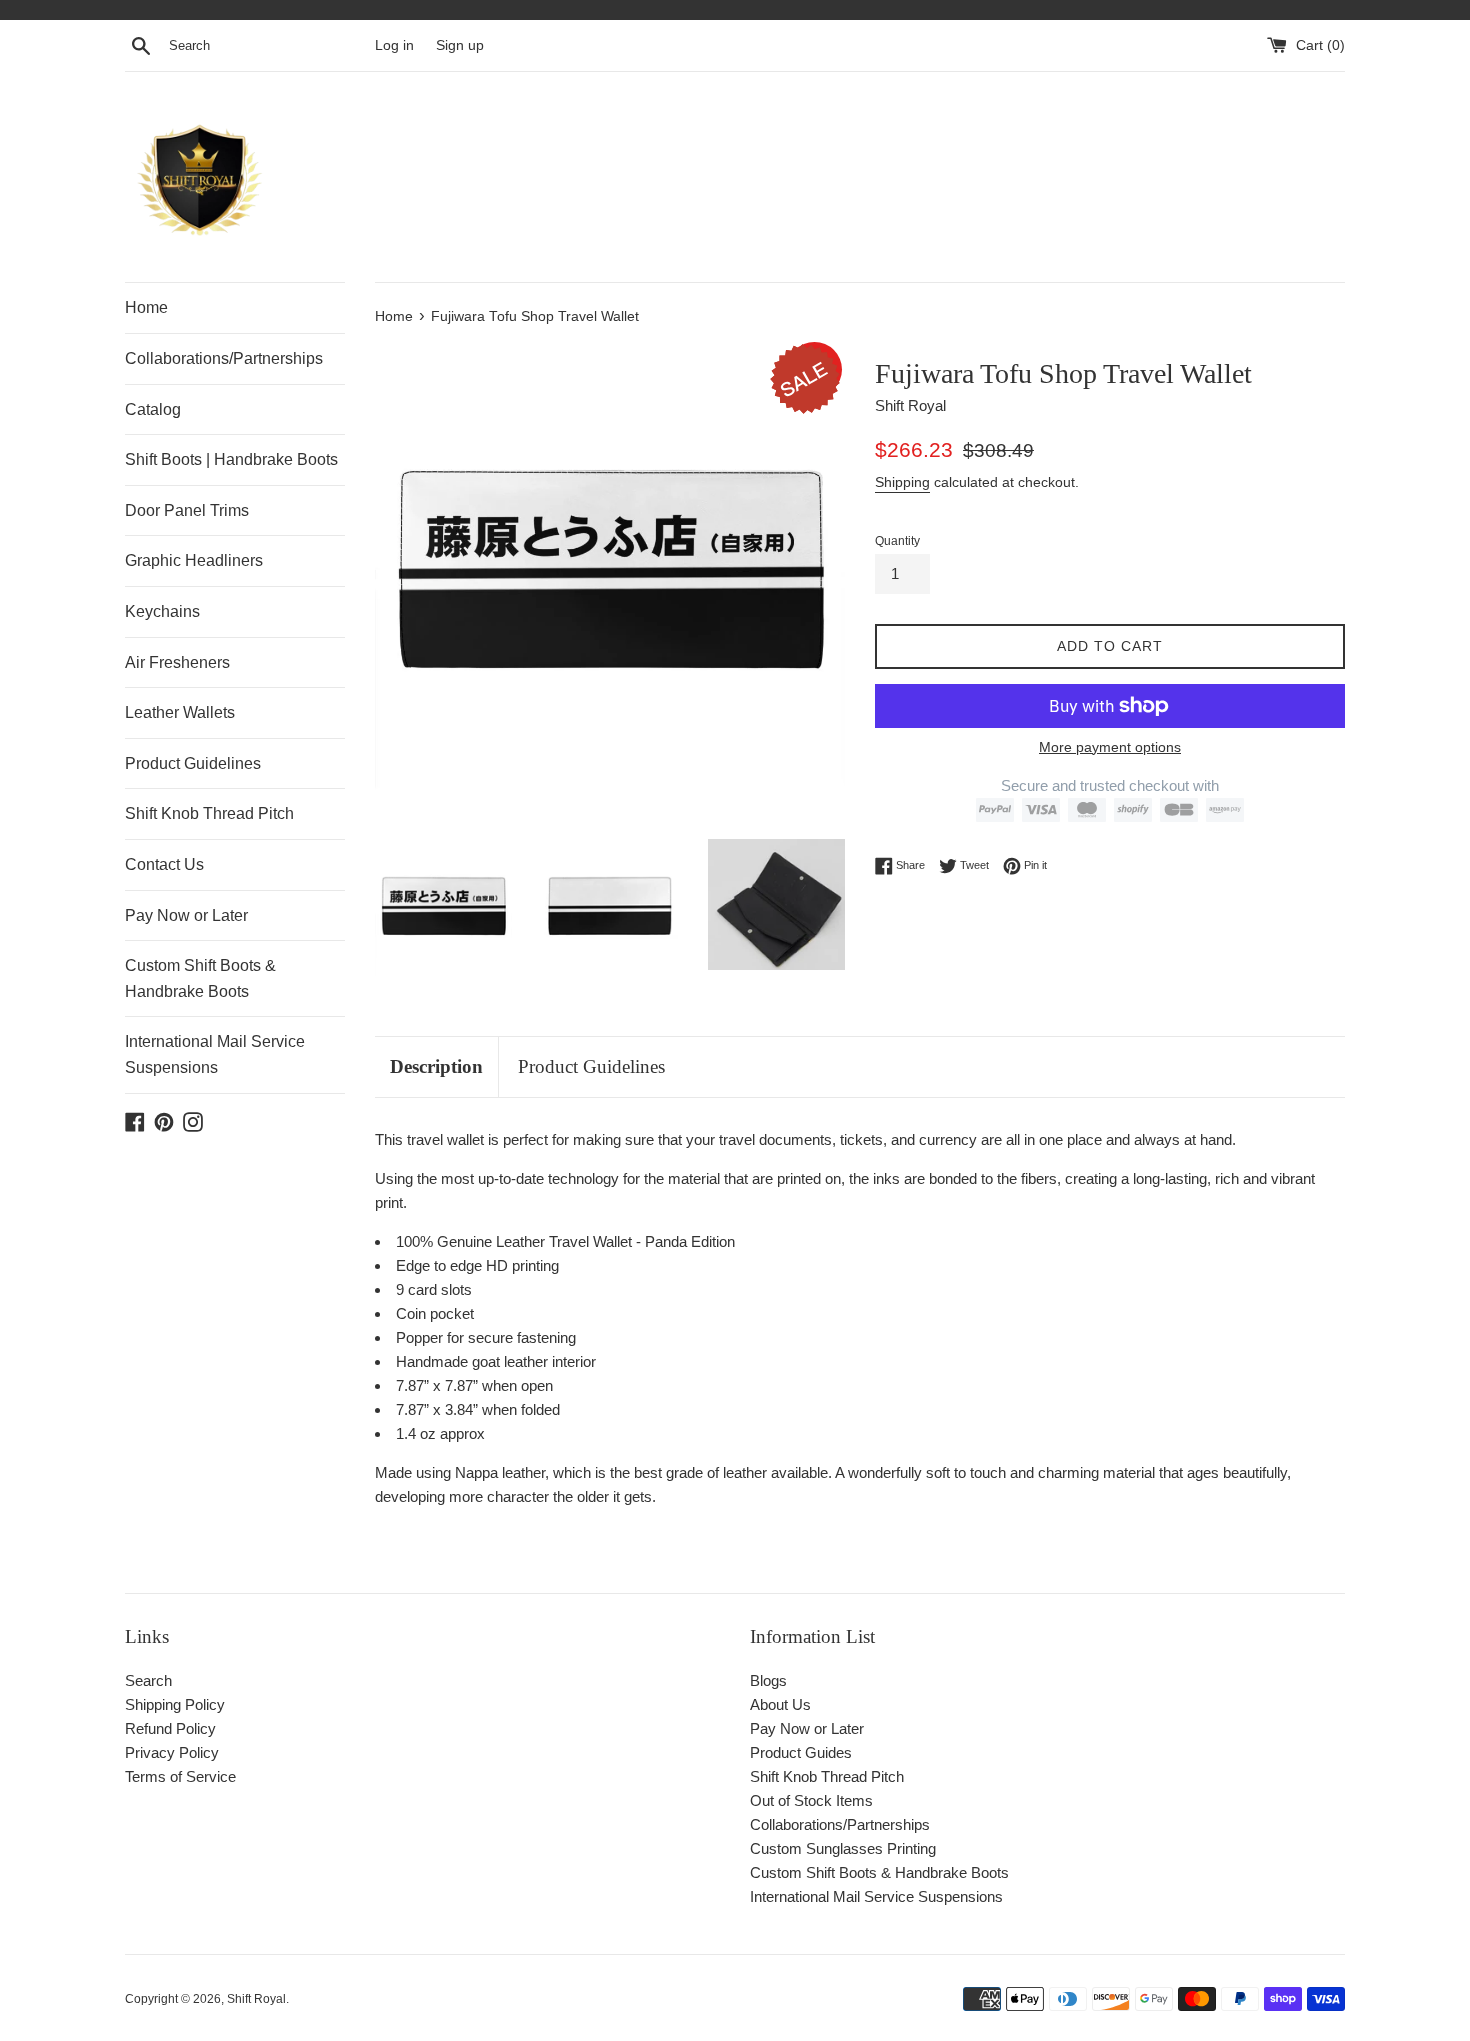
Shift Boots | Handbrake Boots (231, 459)
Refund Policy (170, 1728)
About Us (780, 1704)
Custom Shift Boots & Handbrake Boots (200, 978)
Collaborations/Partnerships (224, 358)
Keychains (162, 611)
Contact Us (164, 864)
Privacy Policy (172, 1752)
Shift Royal (256, 1999)
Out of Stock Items (811, 1800)
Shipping (902, 482)
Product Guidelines (193, 763)
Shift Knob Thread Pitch (209, 813)
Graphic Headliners (194, 560)
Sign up (460, 45)
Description (436, 1066)
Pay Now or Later (186, 915)
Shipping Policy (175, 1704)
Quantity (897, 541)
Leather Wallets (180, 712)
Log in (394, 45)
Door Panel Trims (187, 510)
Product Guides (801, 1752)
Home (146, 307)
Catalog (153, 409)
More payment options (1110, 747)
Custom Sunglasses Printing (843, 1848)
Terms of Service (180, 1776)
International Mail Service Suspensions (215, 1054)
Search (148, 1680)
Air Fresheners (177, 662)
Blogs (768, 1680)
